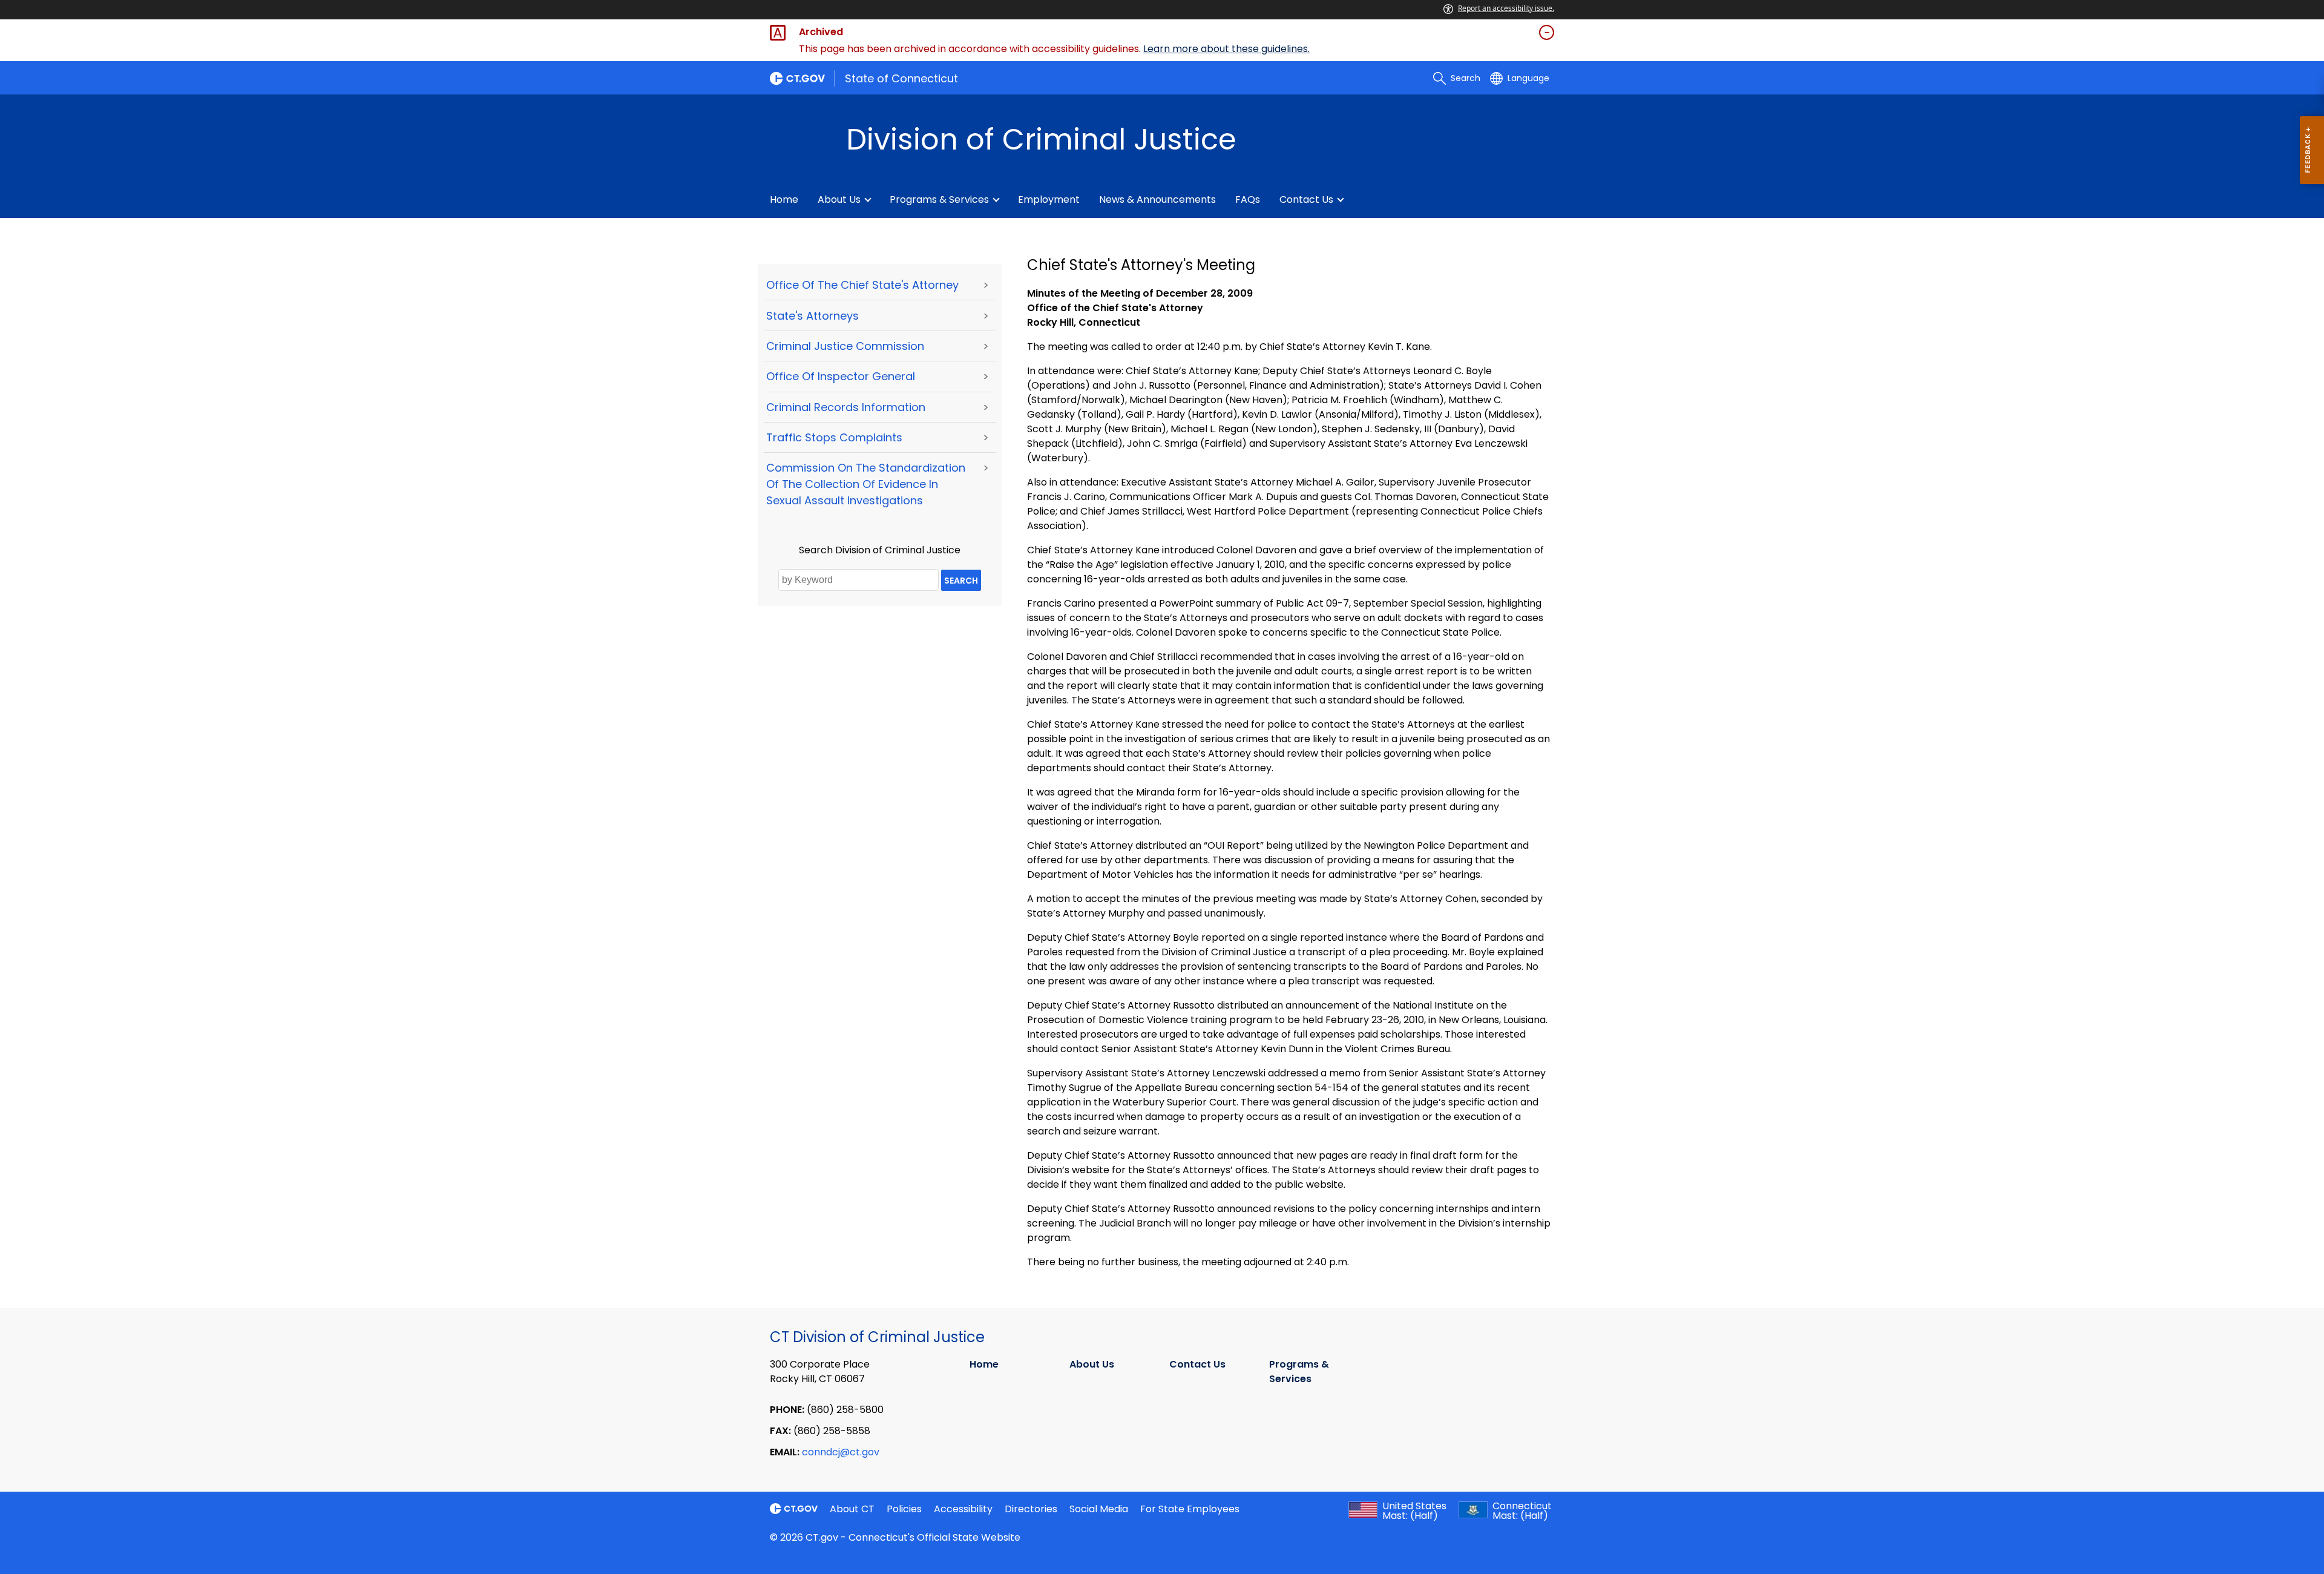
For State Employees (1190, 1509)
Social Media (1099, 1509)
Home (784, 199)
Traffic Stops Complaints (834, 437)
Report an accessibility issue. (1506, 8)
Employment (1049, 199)
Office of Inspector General (841, 376)
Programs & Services (939, 199)
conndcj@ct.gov (841, 1452)
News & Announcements (1157, 199)
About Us (839, 199)
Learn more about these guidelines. (1226, 49)
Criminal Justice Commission (845, 346)
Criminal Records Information (846, 407)
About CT (852, 1509)
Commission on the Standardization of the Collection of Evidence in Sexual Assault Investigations (866, 484)
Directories (1031, 1509)
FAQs (1248, 199)
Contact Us (1306, 199)
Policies (904, 1509)
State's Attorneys (812, 316)
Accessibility (963, 1509)
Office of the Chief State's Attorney (862, 285)
